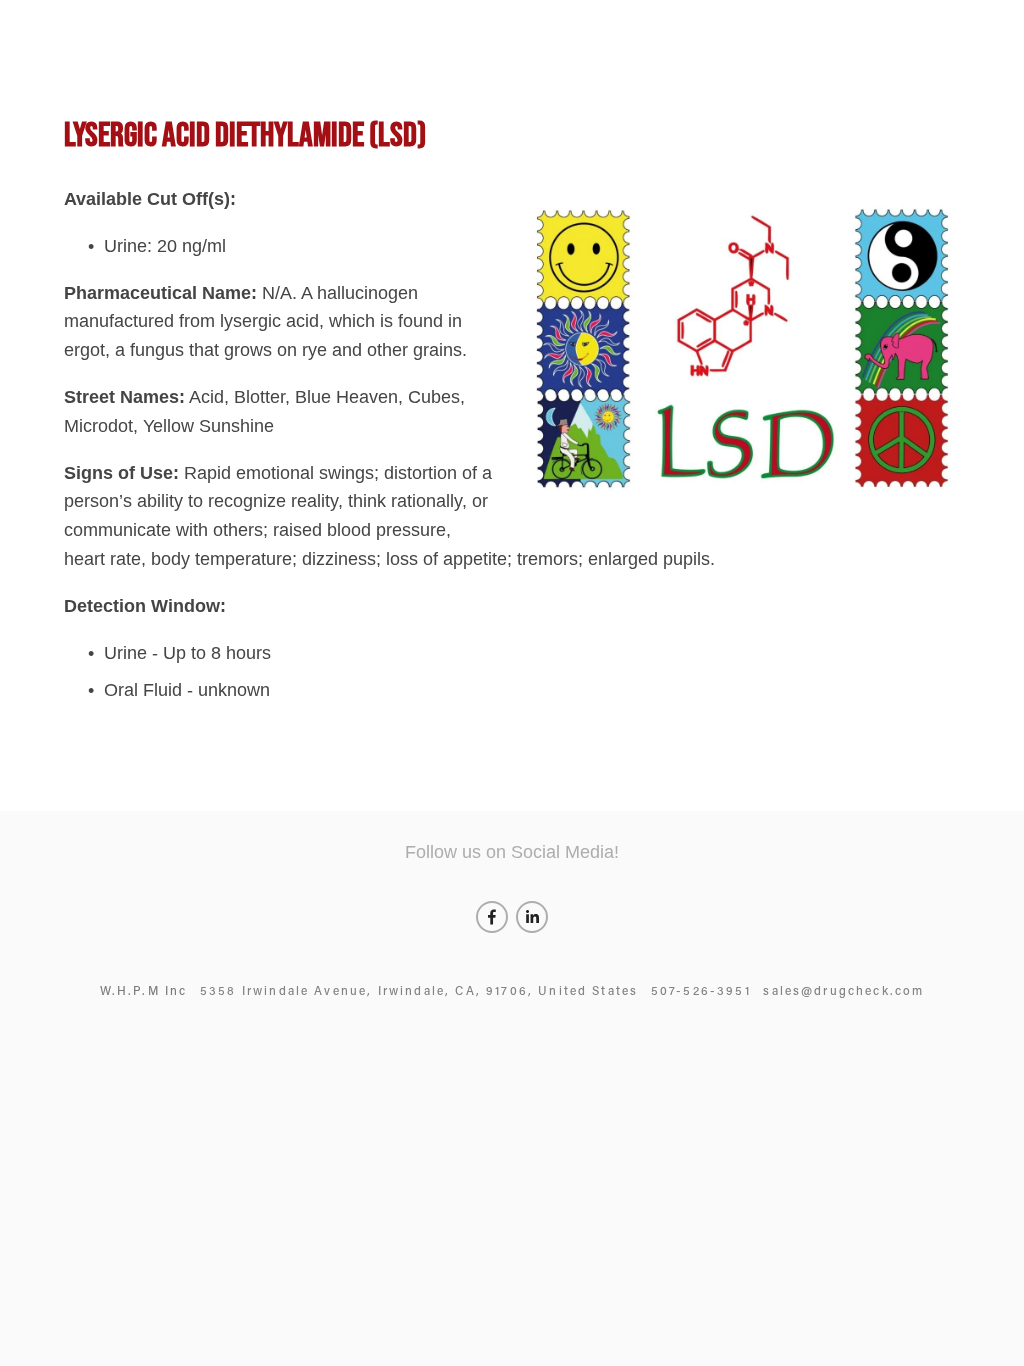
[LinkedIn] (532, 917)
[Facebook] (492, 917)
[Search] (72, 19)
